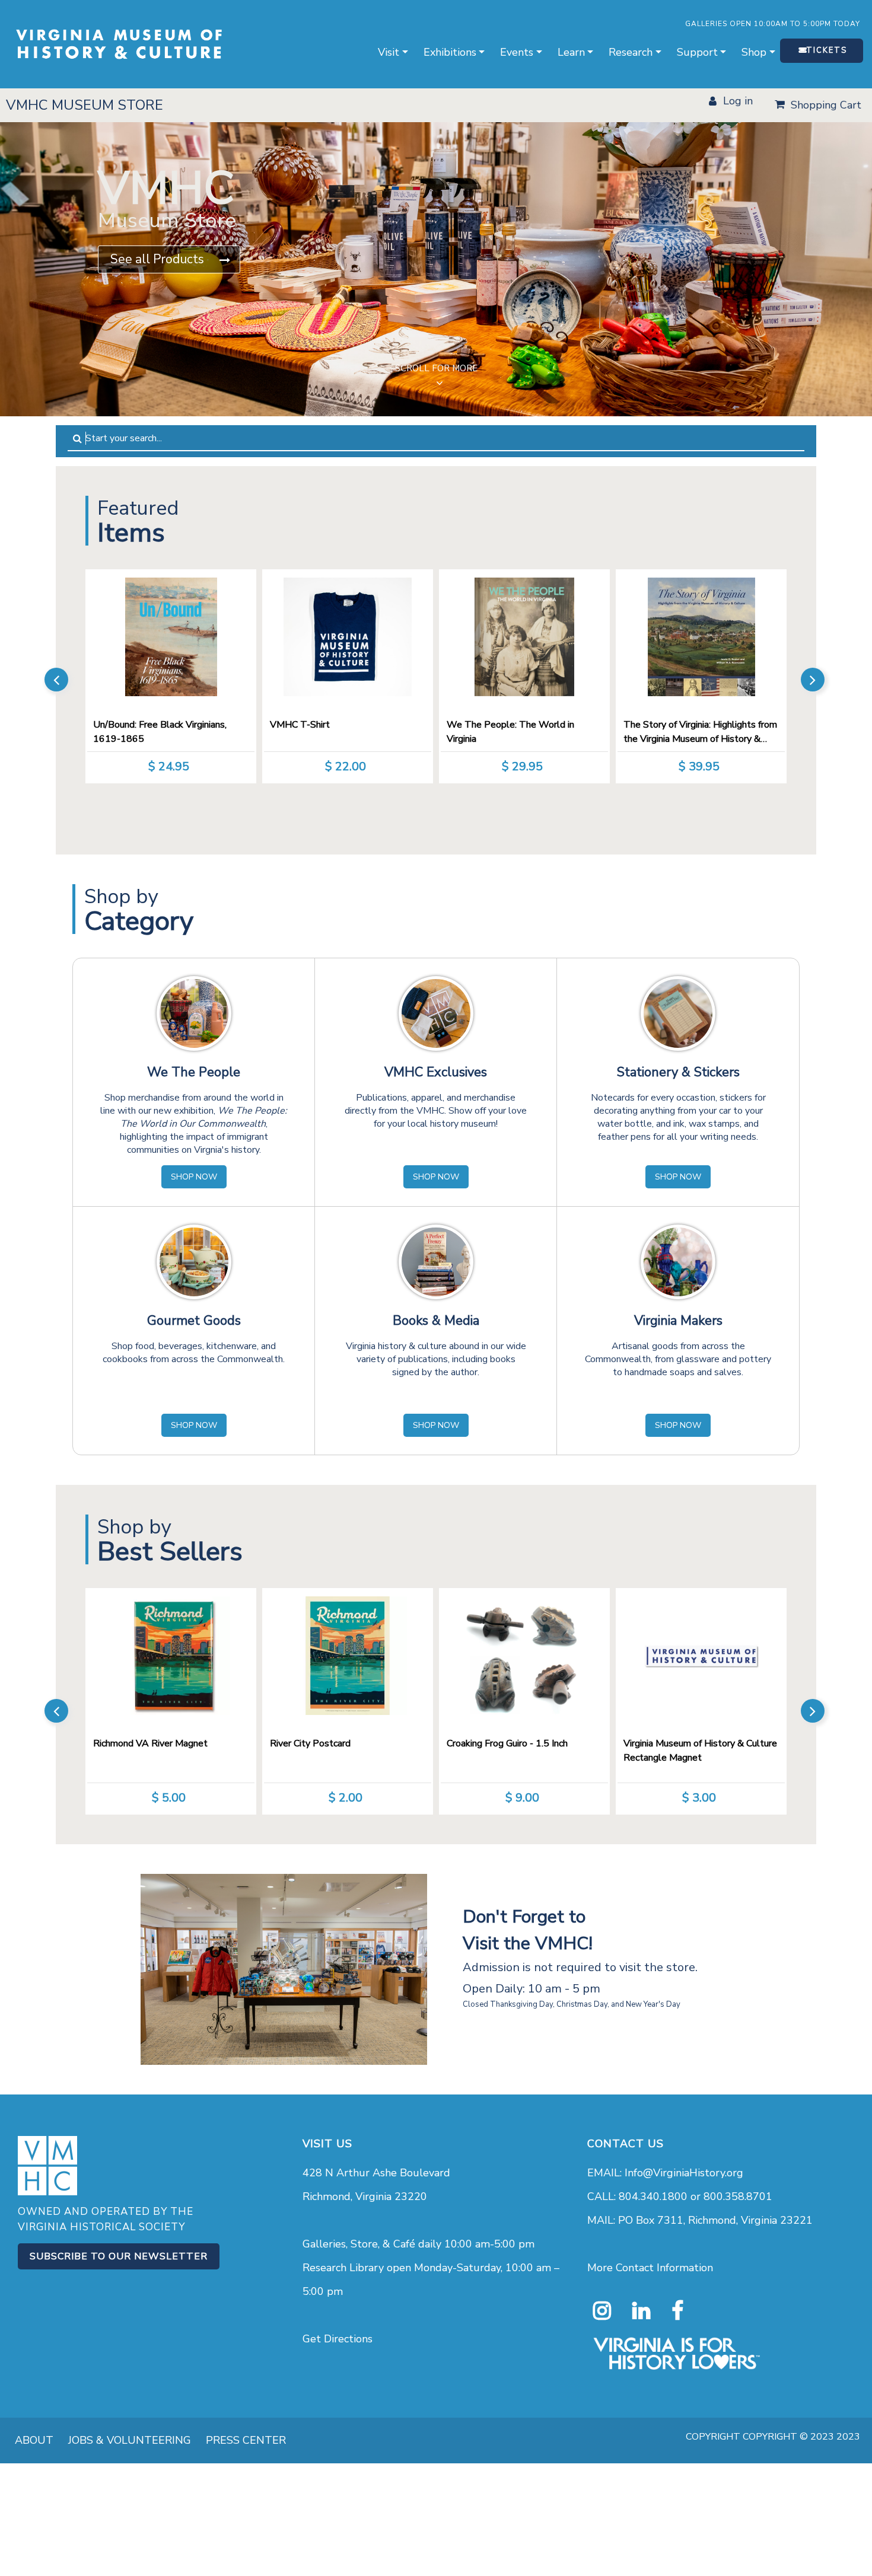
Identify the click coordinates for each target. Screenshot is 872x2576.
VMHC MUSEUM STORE (85, 105)
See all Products (157, 259)
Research (631, 52)
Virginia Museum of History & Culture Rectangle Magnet (700, 1751)
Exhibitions (450, 52)
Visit (389, 52)
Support (697, 52)
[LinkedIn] (641, 2311)
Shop (754, 52)
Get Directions (338, 2339)
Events (517, 52)
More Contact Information (650, 2268)
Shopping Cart (826, 105)
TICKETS (827, 50)
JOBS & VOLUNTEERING (130, 2440)
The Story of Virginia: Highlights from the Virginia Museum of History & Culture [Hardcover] (700, 733)
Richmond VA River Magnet (150, 1743)
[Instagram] (602, 2311)
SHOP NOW (194, 1177)
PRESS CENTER (246, 2440)
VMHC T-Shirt (300, 725)
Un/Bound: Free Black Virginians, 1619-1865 (160, 732)
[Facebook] (677, 2311)
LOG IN (738, 101)
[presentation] (56, 680)
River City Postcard (310, 1743)
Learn (571, 52)
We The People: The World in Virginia (510, 732)
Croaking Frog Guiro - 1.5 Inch (507, 1743)
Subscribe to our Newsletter (119, 2256)
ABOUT (34, 2440)
